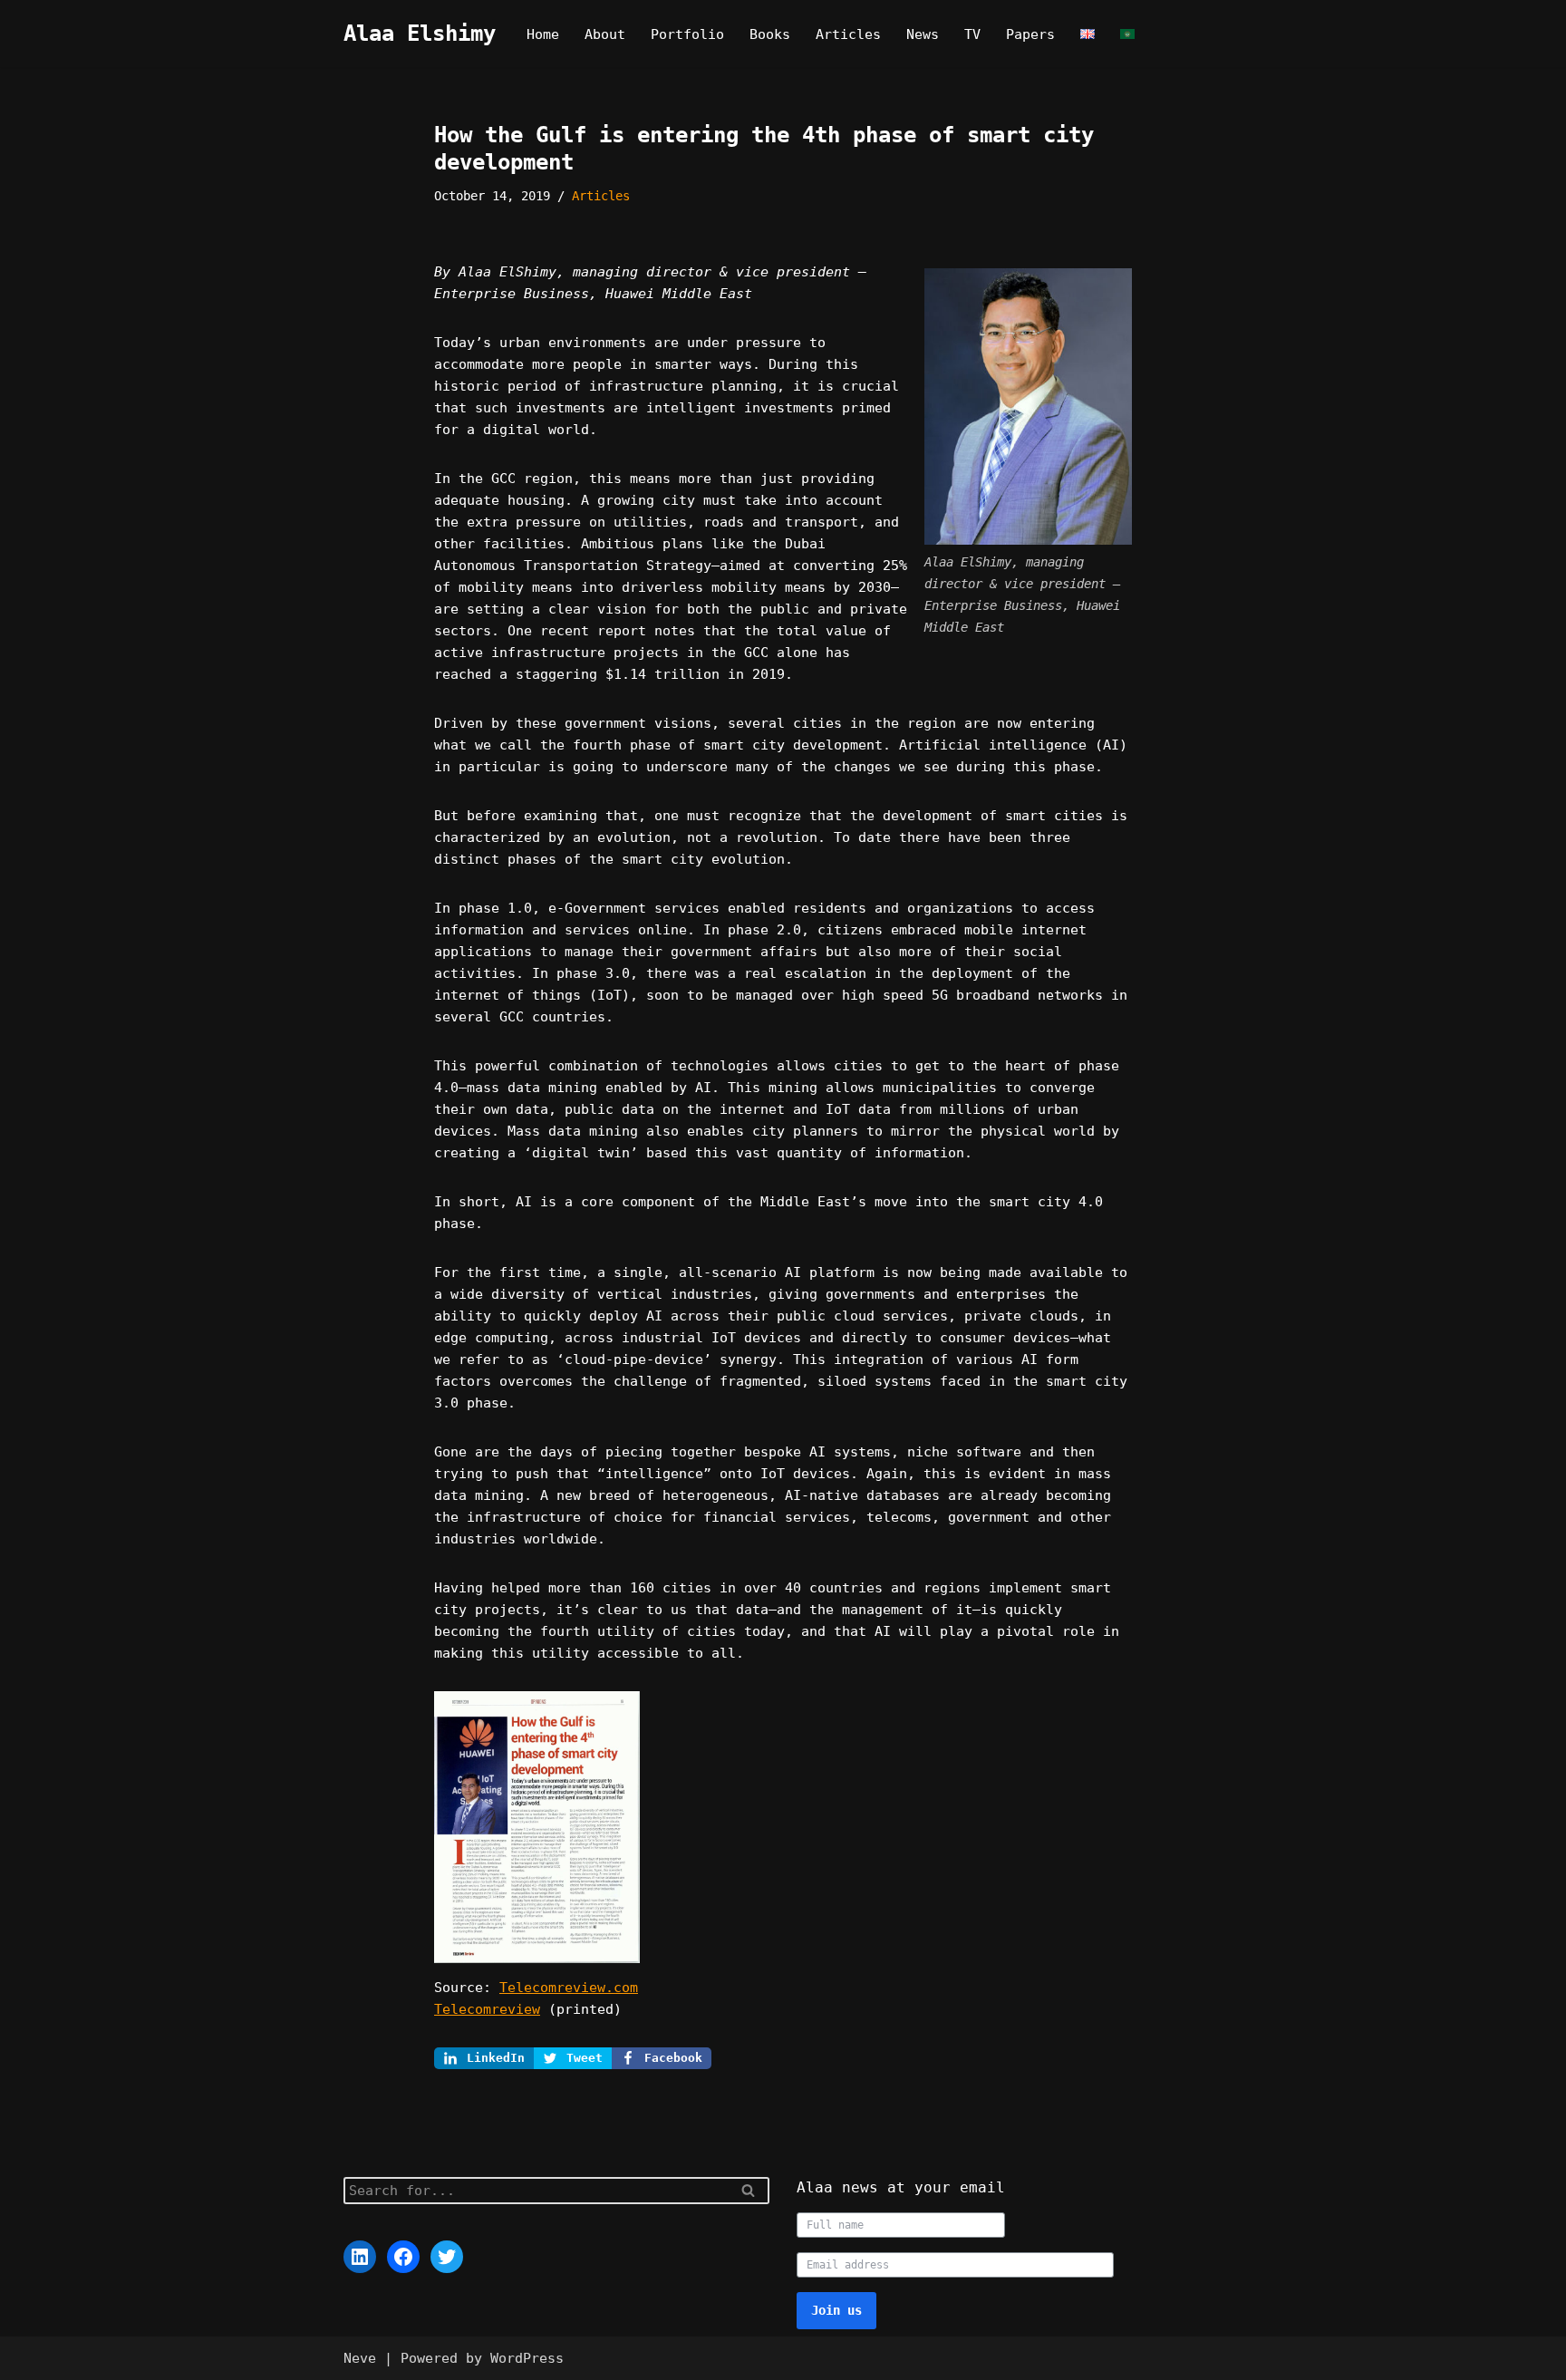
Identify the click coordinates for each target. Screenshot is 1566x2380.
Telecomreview (487, 2009)
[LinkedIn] (360, 2257)
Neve (360, 2358)
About (605, 34)
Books (770, 34)
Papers (1030, 34)
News (923, 34)
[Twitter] (447, 2257)
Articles (848, 34)
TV (972, 34)
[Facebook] (403, 2257)
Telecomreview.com (569, 1988)
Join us (836, 2310)
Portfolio (687, 34)
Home (543, 34)
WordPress (527, 2358)
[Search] (749, 2191)
